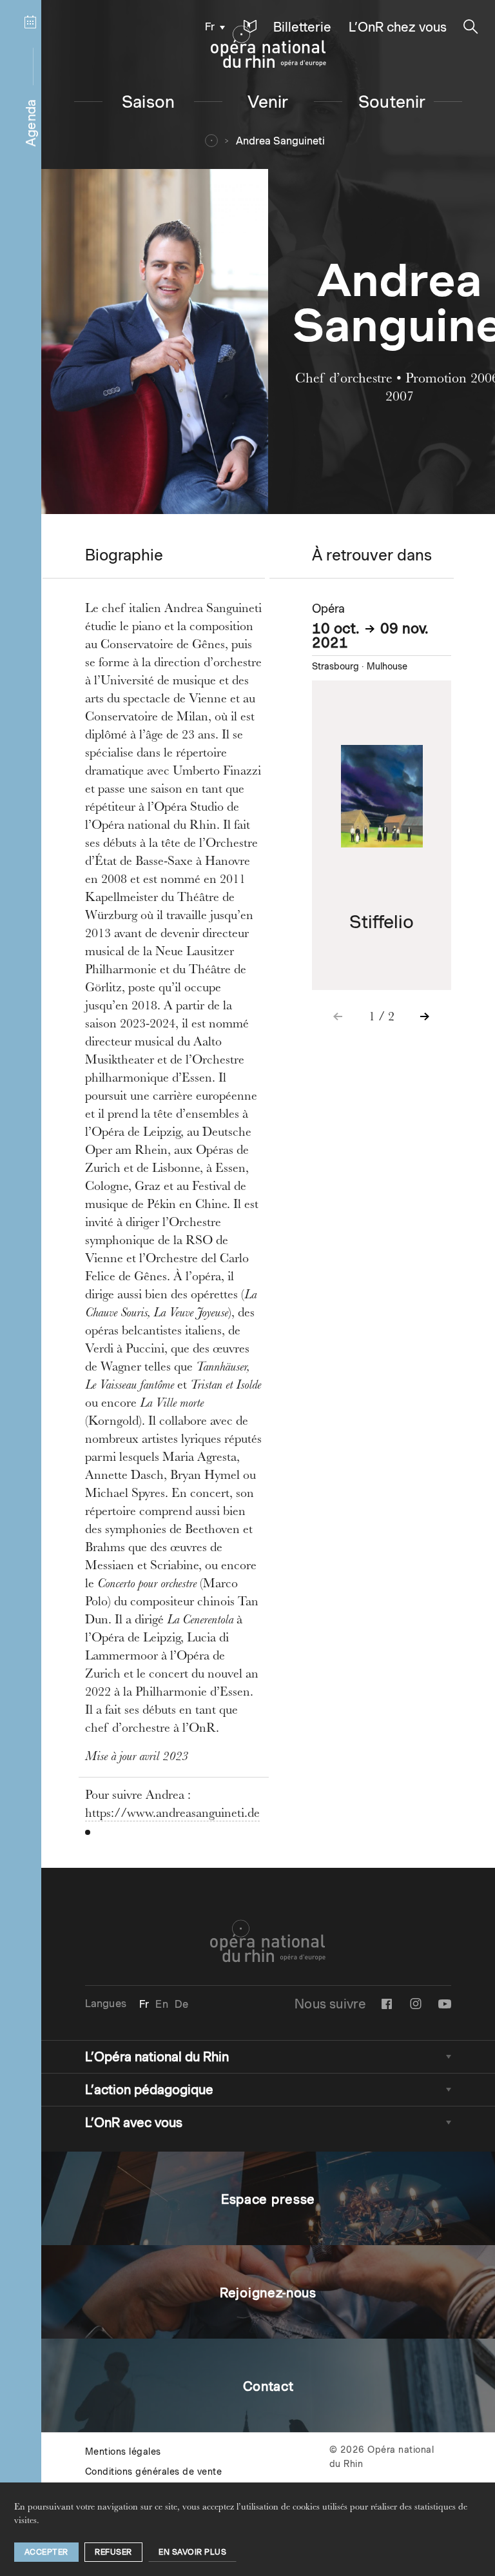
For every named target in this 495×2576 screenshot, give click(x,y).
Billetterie (302, 27)
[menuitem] (212, 26)
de (181, 2004)
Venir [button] (268, 102)
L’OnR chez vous (398, 27)
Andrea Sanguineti (280, 141)
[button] (250, 27)
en (161, 2004)
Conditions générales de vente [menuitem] (154, 2472)
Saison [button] (148, 102)
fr (210, 27)
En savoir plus (192, 2552)
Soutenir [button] (392, 102)
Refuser (113, 2552)
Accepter (46, 2552)
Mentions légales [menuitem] (123, 2452)
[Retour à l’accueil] (268, 47)
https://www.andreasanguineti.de (172, 1814)
